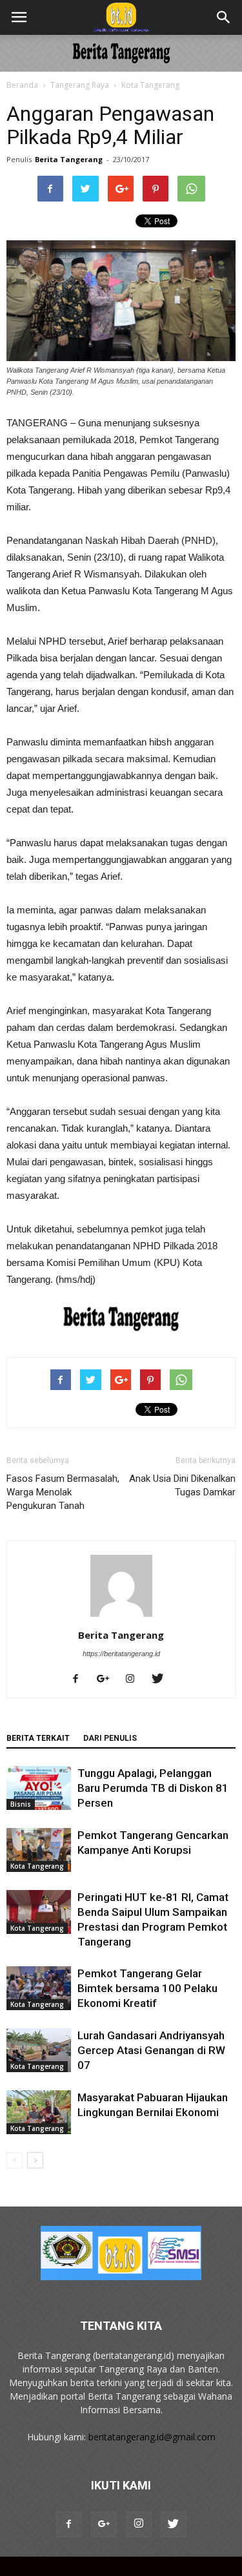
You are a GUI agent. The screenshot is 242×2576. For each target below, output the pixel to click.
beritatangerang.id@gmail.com (152, 2437)
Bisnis (21, 1804)
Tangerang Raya (80, 85)
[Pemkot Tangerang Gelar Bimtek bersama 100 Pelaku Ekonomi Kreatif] (39, 1989)
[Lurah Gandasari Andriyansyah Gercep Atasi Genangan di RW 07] (39, 2051)
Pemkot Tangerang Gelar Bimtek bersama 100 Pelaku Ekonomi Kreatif (147, 1988)
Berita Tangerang (69, 159)
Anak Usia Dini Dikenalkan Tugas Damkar (182, 1485)
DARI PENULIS (110, 1738)
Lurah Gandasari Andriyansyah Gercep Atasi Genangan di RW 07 (151, 2050)
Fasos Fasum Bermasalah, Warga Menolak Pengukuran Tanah (63, 1492)
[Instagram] (135, 1679)
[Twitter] (162, 1679)
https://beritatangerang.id (121, 1654)
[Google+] (108, 1679)
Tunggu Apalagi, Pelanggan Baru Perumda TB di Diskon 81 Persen (153, 1788)
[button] (224, 17)
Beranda (22, 85)
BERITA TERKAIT (38, 1738)
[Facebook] (80, 1679)
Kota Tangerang (150, 85)
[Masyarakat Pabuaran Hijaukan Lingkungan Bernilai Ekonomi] (39, 2113)
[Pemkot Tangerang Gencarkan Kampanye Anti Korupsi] (39, 1850)
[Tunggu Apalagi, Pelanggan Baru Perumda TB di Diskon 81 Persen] (39, 1788)
